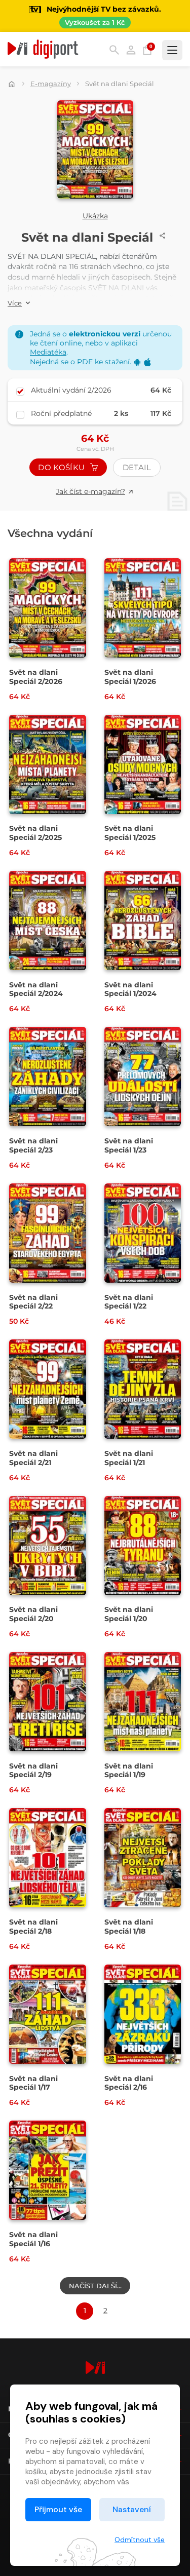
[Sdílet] (163, 236)
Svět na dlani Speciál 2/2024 (36, 989)
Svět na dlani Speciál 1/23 (129, 1145)
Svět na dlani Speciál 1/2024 (130, 989)
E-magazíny (51, 84)
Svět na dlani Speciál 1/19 (129, 1771)
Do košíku (62, 467)
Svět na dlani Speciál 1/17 (33, 2083)
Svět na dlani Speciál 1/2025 (130, 833)
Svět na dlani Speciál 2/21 (33, 1458)
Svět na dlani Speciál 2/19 (33, 1771)
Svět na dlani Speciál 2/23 (33, 1145)
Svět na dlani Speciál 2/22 (33, 1302)
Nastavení (132, 2509)
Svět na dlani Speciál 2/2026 (36, 677)
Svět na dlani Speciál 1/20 (129, 1614)
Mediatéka (48, 352)
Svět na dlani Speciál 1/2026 (130, 677)
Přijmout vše (58, 2509)
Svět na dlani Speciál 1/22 (129, 1302)
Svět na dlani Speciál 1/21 (129, 1458)
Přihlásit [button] (131, 50)
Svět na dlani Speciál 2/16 (129, 2083)
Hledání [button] (114, 50)
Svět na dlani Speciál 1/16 (33, 2239)
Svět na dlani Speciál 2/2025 (35, 833)
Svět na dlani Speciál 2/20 (33, 1614)
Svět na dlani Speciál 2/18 (33, 1927)
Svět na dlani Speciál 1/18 (129, 1927)
